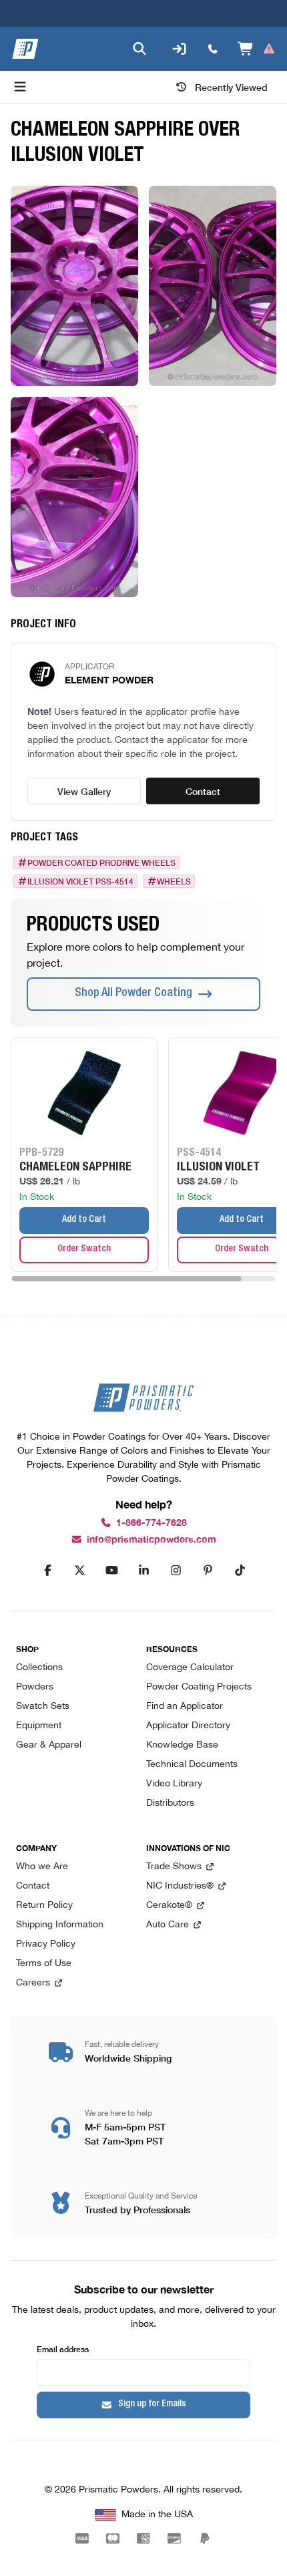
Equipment (39, 1726)
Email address (63, 2349)
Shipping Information (60, 1925)
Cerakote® (169, 1906)
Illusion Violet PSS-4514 (80, 881)
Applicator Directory (188, 1726)
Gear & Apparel (49, 1745)
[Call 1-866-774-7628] (213, 49)
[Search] (139, 49)
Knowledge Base (182, 1745)
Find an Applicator (185, 1707)
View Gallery (84, 791)
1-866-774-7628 (152, 1523)
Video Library (174, 1784)
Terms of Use (44, 1964)
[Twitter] (79, 1571)
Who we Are (42, 1867)
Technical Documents (192, 1765)
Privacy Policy (46, 1944)
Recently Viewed (231, 87)
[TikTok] (240, 1571)
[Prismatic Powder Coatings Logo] (25, 49)
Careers (33, 1983)
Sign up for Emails (152, 2404)
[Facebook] (47, 1571)
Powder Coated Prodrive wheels (101, 862)
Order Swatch (84, 1249)
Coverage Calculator (190, 1668)
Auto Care (168, 1925)
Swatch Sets (43, 1707)
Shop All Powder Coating (133, 993)
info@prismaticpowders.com (152, 1540)
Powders (35, 1687)
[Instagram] (176, 1571)
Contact (203, 791)
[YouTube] (111, 1571)
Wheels (174, 881)
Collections (39, 1668)
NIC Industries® (180, 1886)
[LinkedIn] (143, 1571)
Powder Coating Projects (199, 1687)
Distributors (170, 1803)
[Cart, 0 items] (257, 49)
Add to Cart (84, 1220)
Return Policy (44, 1906)
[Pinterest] (208, 1571)
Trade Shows (174, 1867)
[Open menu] (20, 87)
